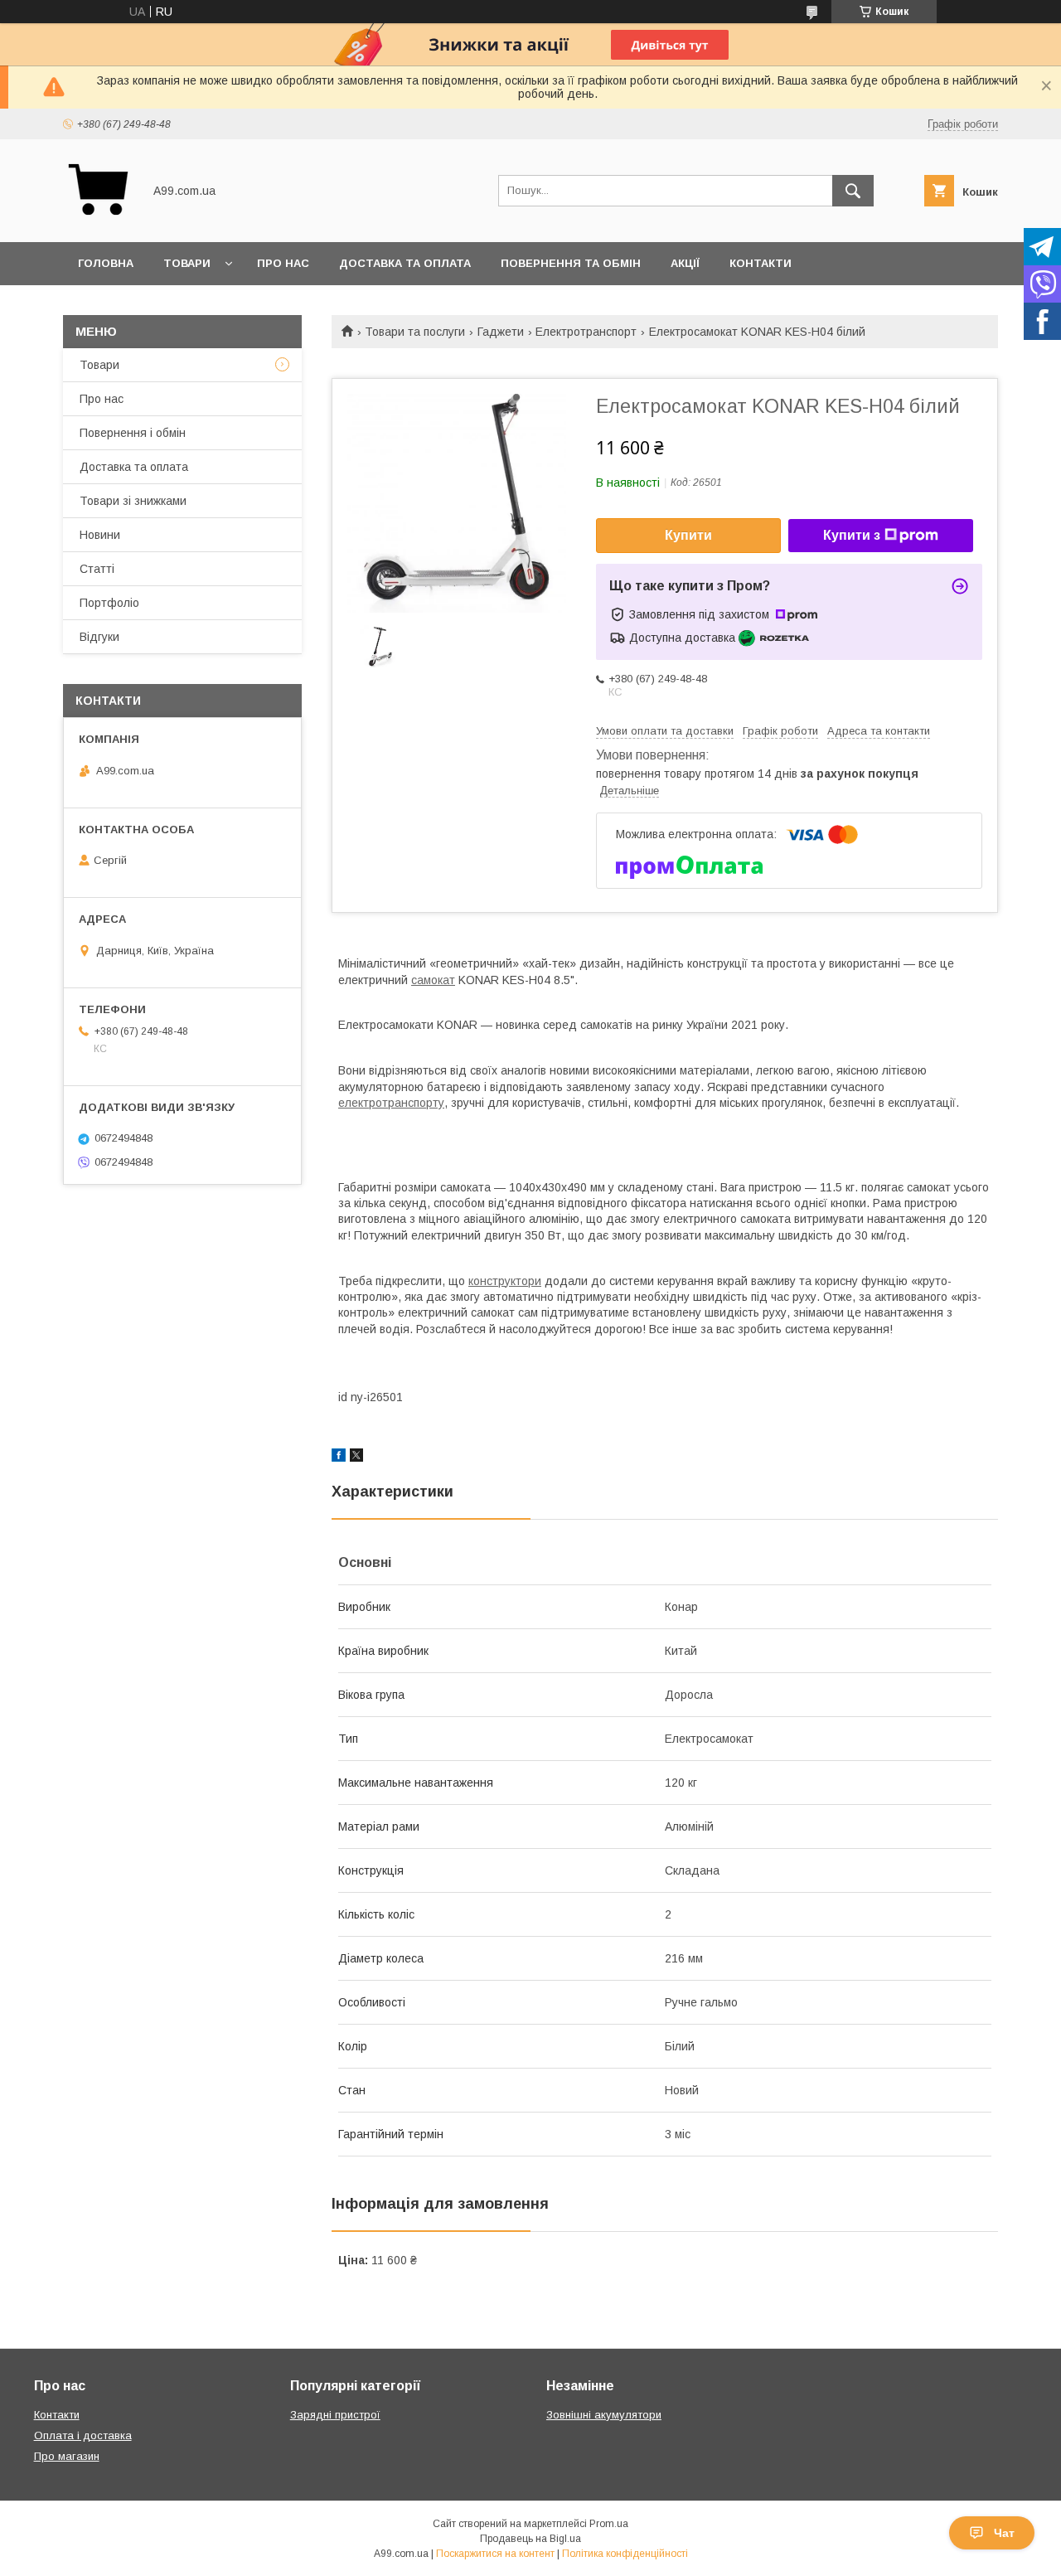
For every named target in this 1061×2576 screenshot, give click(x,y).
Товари (187, 263)
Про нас (283, 263)
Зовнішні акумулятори (604, 2415)
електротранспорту (391, 1103)
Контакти (761, 263)
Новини (100, 535)
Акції (685, 263)
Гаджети (501, 332)
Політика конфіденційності (625, 2554)
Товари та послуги (415, 332)
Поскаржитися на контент (495, 2554)
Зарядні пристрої (335, 2415)
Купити (688, 535)
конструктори (505, 1281)
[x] (356, 1458)
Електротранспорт (586, 332)
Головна (106, 263)
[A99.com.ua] (98, 221)
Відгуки (99, 637)
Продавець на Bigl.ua (530, 2539)
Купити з (852, 535)
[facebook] (339, 1458)
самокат (433, 980)
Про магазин (67, 2456)
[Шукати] (853, 191)
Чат (1004, 2533)
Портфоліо (109, 603)
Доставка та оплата (405, 263)
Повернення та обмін (571, 263)
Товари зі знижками (133, 501)
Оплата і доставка (83, 2435)
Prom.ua (609, 2524)
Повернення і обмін (133, 433)
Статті (97, 569)
